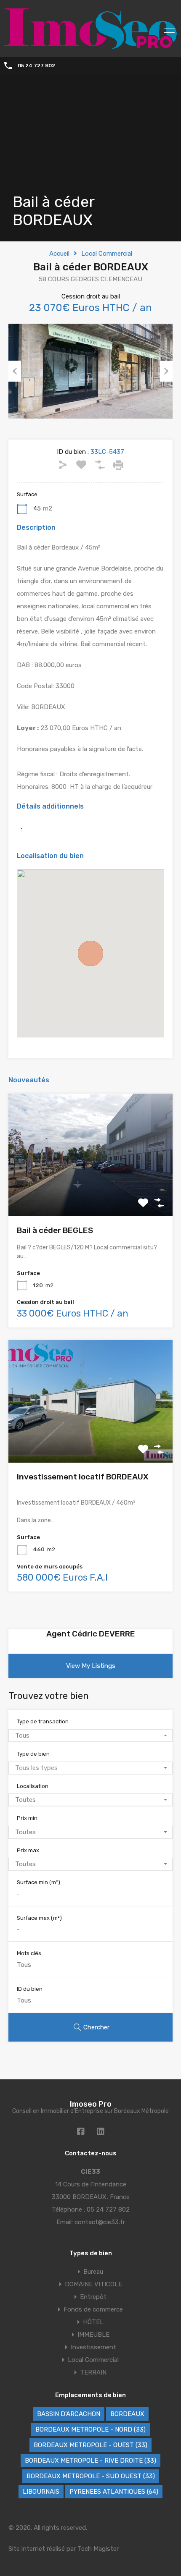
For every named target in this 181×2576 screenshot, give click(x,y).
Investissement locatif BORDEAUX (83, 1477)
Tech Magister (98, 2549)
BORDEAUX (127, 2414)
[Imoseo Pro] (90, 45)
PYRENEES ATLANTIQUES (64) (114, 2492)
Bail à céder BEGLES (55, 1230)
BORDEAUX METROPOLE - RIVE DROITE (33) (90, 2461)
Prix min (27, 1818)
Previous (15, 371)
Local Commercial (107, 254)
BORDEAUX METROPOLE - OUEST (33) (90, 2445)
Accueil (59, 254)
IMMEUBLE (93, 2335)
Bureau (93, 2272)
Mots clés (29, 1953)
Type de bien (33, 1754)
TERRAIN (93, 2372)
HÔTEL (93, 2322)
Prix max (28, 1850)
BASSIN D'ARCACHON (69, 2414)
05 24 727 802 (36, 65)
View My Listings (91, 1666)
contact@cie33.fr (100, 2222)
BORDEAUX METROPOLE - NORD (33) (90, 2429)
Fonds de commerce (93, 2309)
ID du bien (30, 1989)
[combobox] (90, 1736)
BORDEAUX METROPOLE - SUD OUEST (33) (91, 2476)
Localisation (33, 1786)
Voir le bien (90, 1192)
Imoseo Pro (91, 2104)
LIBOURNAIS (41, 2492)
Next (166, 371)
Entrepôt (93, 2297)
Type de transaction (43, 1721)
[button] (90, 953)
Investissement (93, 2347)
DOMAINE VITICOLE (93, 2284)
